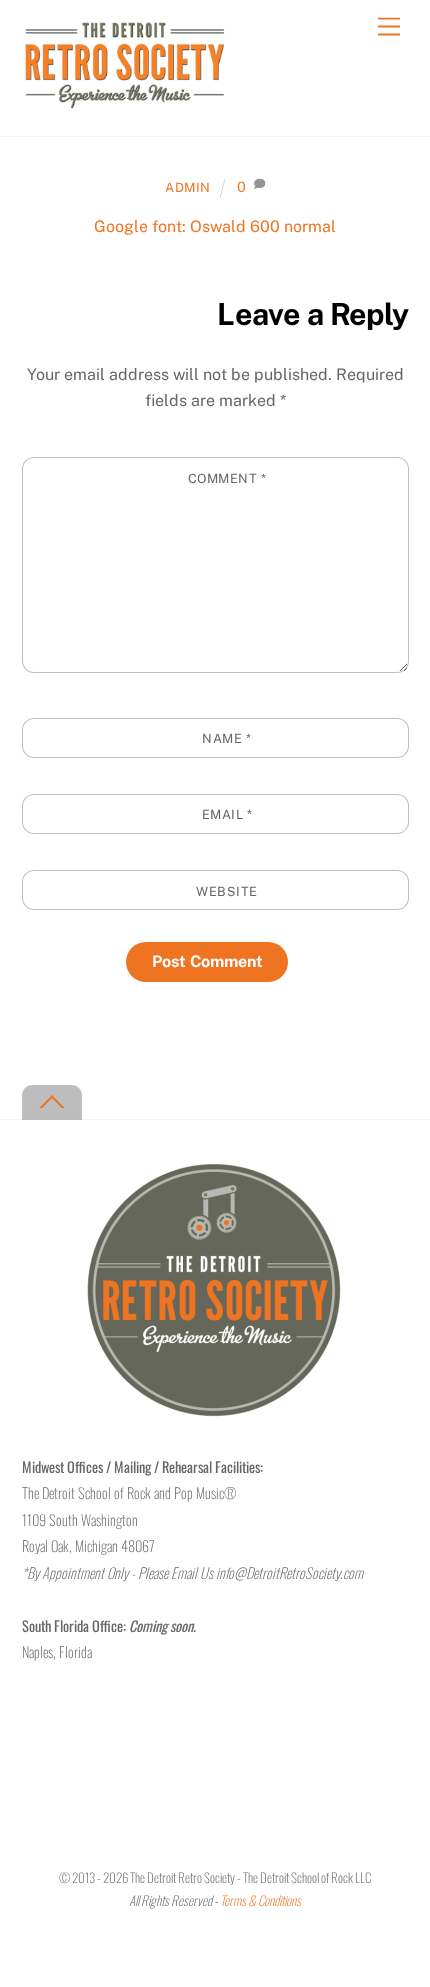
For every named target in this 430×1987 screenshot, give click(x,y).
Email (227, 814)
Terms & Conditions (260, 1900)
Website (227, 891)
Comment (227, 478)
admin (188, 187)
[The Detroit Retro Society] (124, 100)
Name (226, 738)
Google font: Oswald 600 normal (215, 226)
